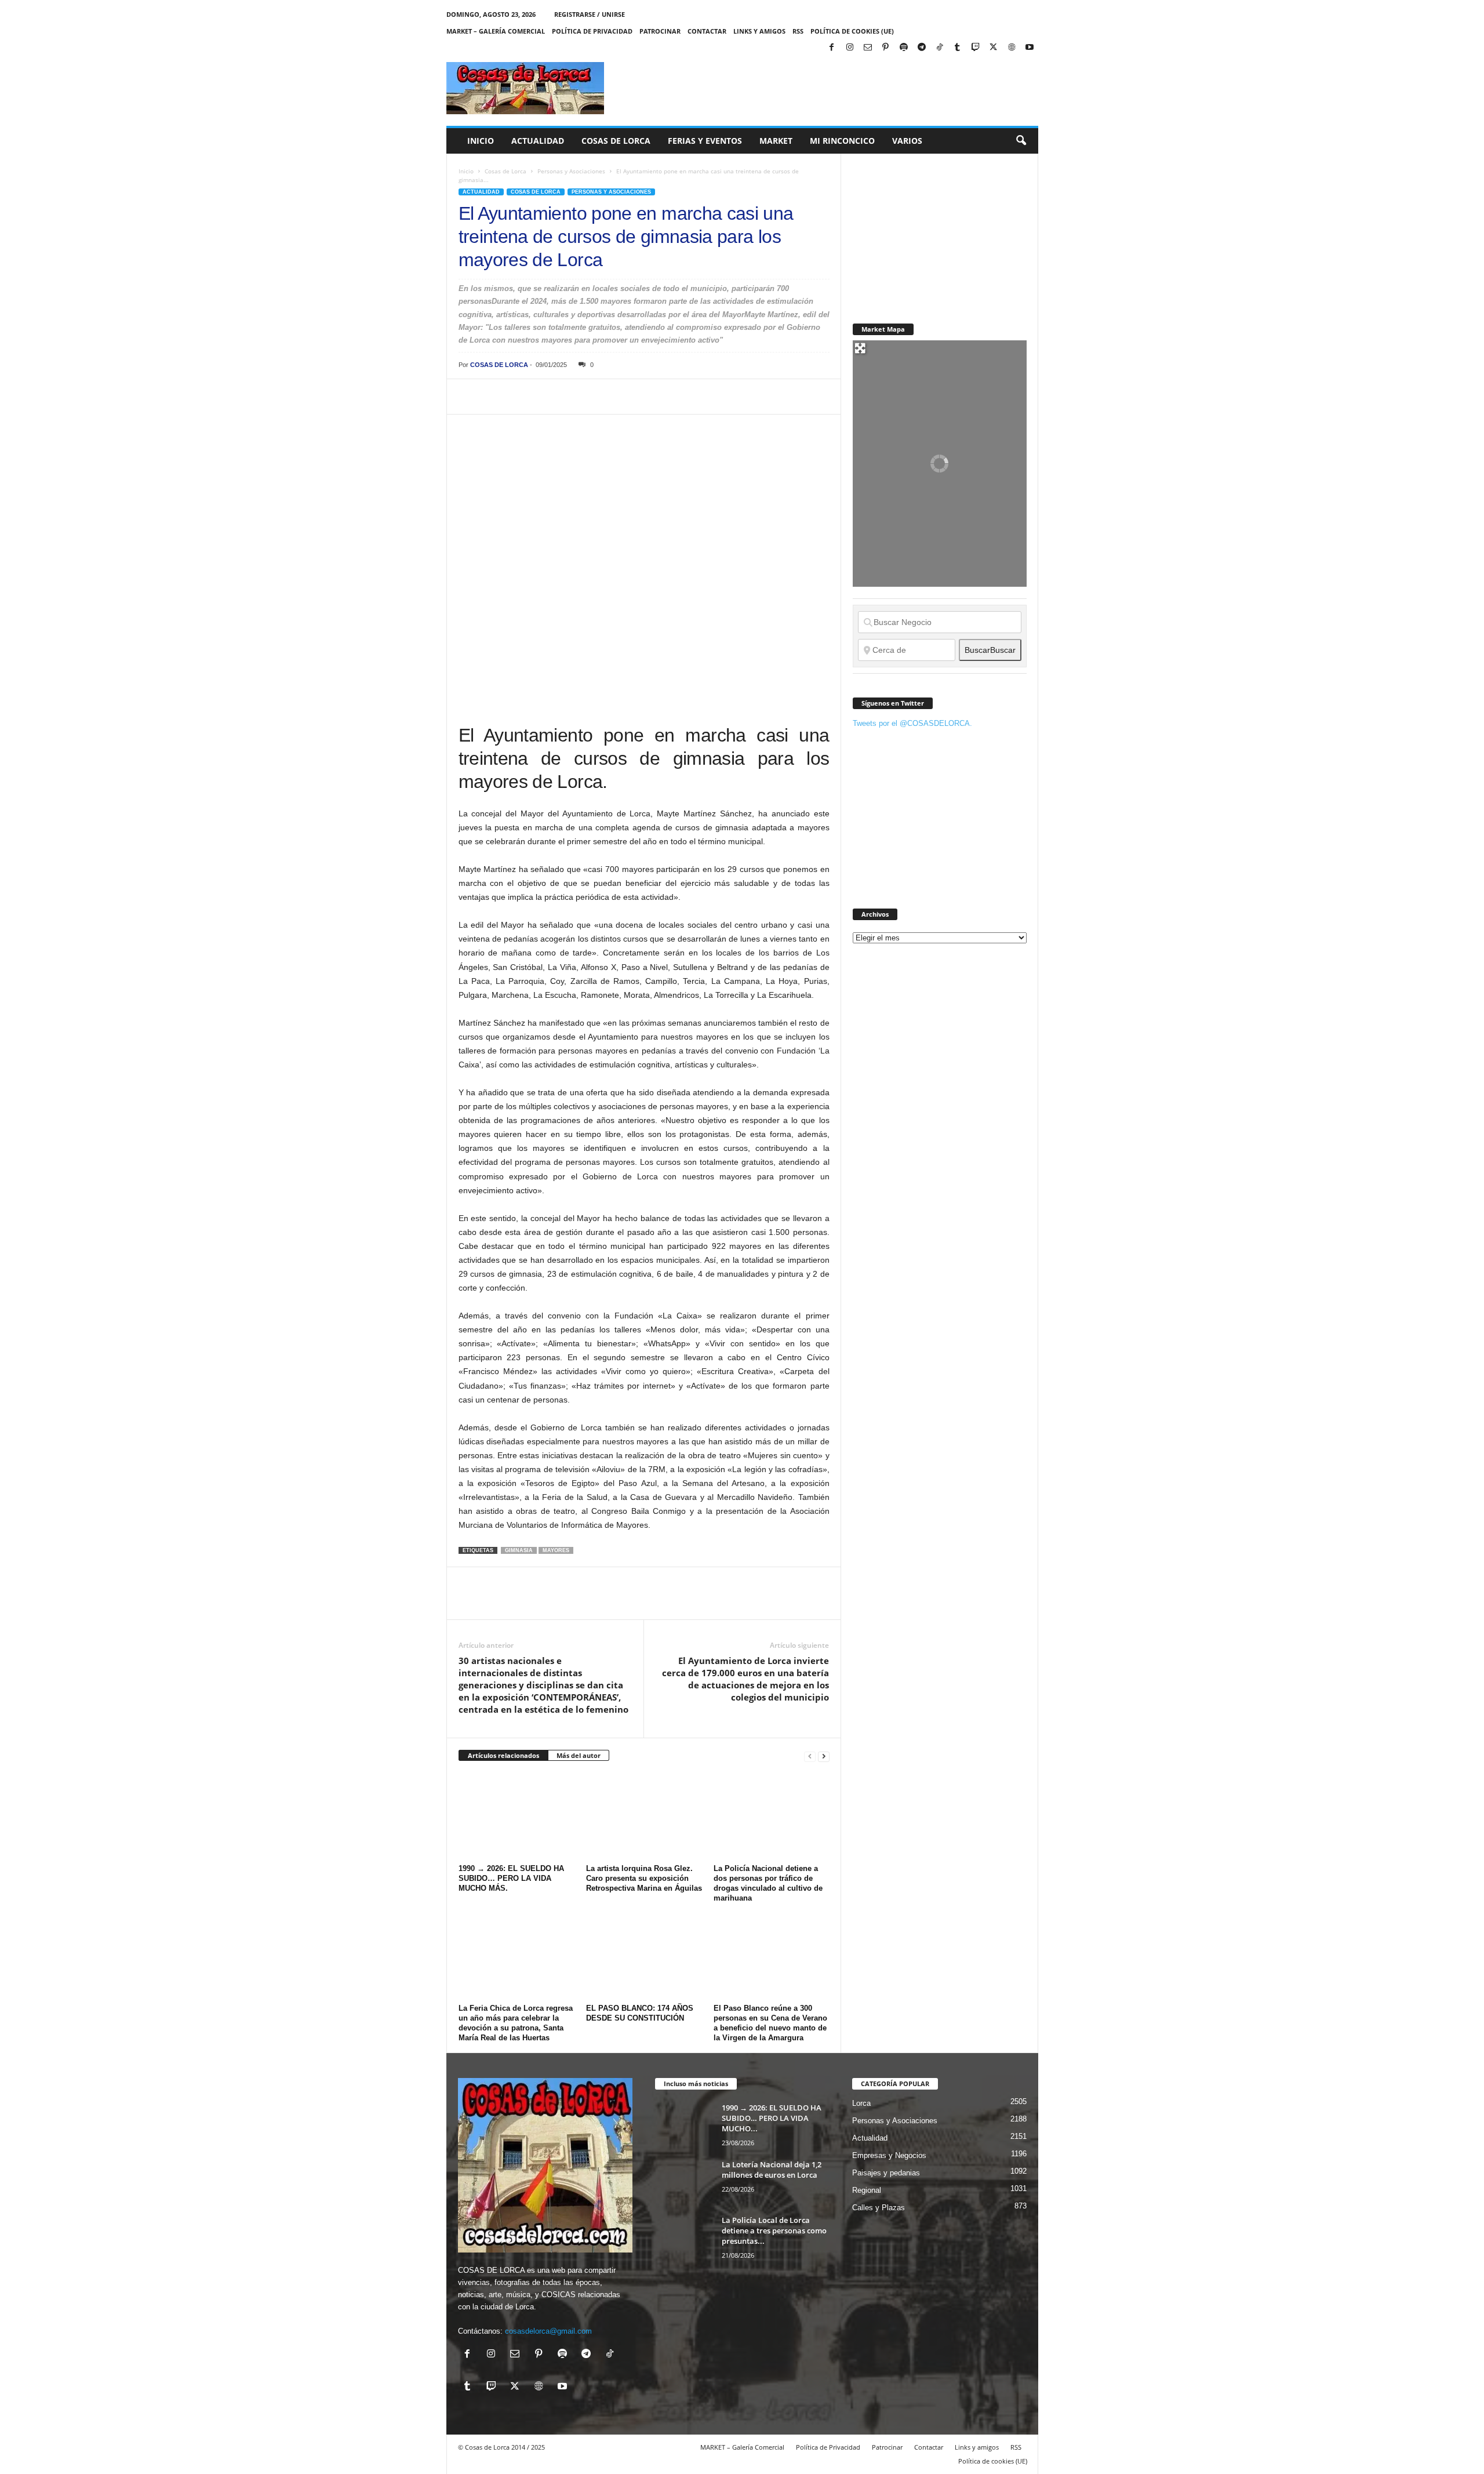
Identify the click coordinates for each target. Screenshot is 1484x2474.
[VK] (657, 397)
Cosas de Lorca (616, 141)
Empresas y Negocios (889, 2155)
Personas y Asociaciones (571, 171)
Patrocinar (660, 31)
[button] (1021, 141)
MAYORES (556, 1550)
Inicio (481, 141)
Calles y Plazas (879, 2208)
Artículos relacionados (503, 1755)
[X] (994, 48)
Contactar (707, 31)
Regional (867, 2190)
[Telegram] (922, 48)
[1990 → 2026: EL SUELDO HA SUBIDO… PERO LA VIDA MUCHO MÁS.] (517, 1817)
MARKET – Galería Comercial (496, 31)
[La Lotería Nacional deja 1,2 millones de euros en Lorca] (684, 2181)
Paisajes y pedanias (886, 2173)
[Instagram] (850, 48)
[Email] (630, 397)
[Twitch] (976, 48)
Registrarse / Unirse (590, 14)
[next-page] (824, 1756)
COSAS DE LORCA (499, 365)
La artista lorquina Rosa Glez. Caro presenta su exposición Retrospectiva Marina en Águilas (644, 1878)
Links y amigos (759, 31)
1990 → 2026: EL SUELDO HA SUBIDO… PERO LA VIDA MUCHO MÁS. (511, 1878)
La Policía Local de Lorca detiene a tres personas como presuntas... (774, 2230)
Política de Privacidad (592, 31)
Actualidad (538, 141)
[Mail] (868, 48)
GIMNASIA (519, 1550)
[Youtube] (1030, 48)
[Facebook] (832, 48)
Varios (907, 141)
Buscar (990, 650)
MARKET (776, 141)
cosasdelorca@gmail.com (548, 2331)
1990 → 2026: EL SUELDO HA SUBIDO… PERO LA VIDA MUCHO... (772, 2118)
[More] (684, 397)
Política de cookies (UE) (852, 31)
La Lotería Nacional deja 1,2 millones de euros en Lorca (772, 2170)
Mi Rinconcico (842, 141)
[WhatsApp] (550, 397)
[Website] (1012, 48)
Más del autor (579, 1755)
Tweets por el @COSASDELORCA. (912, 723)
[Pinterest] (886, 48)
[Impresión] (603, 397)
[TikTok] (940, 48)
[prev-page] (810, 1756)
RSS (798, 31)
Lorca (861, 2103)
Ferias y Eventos (705, 141)
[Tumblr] (958, 48)
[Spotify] (904, 48)
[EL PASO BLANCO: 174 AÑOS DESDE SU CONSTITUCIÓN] (644, 1956)
